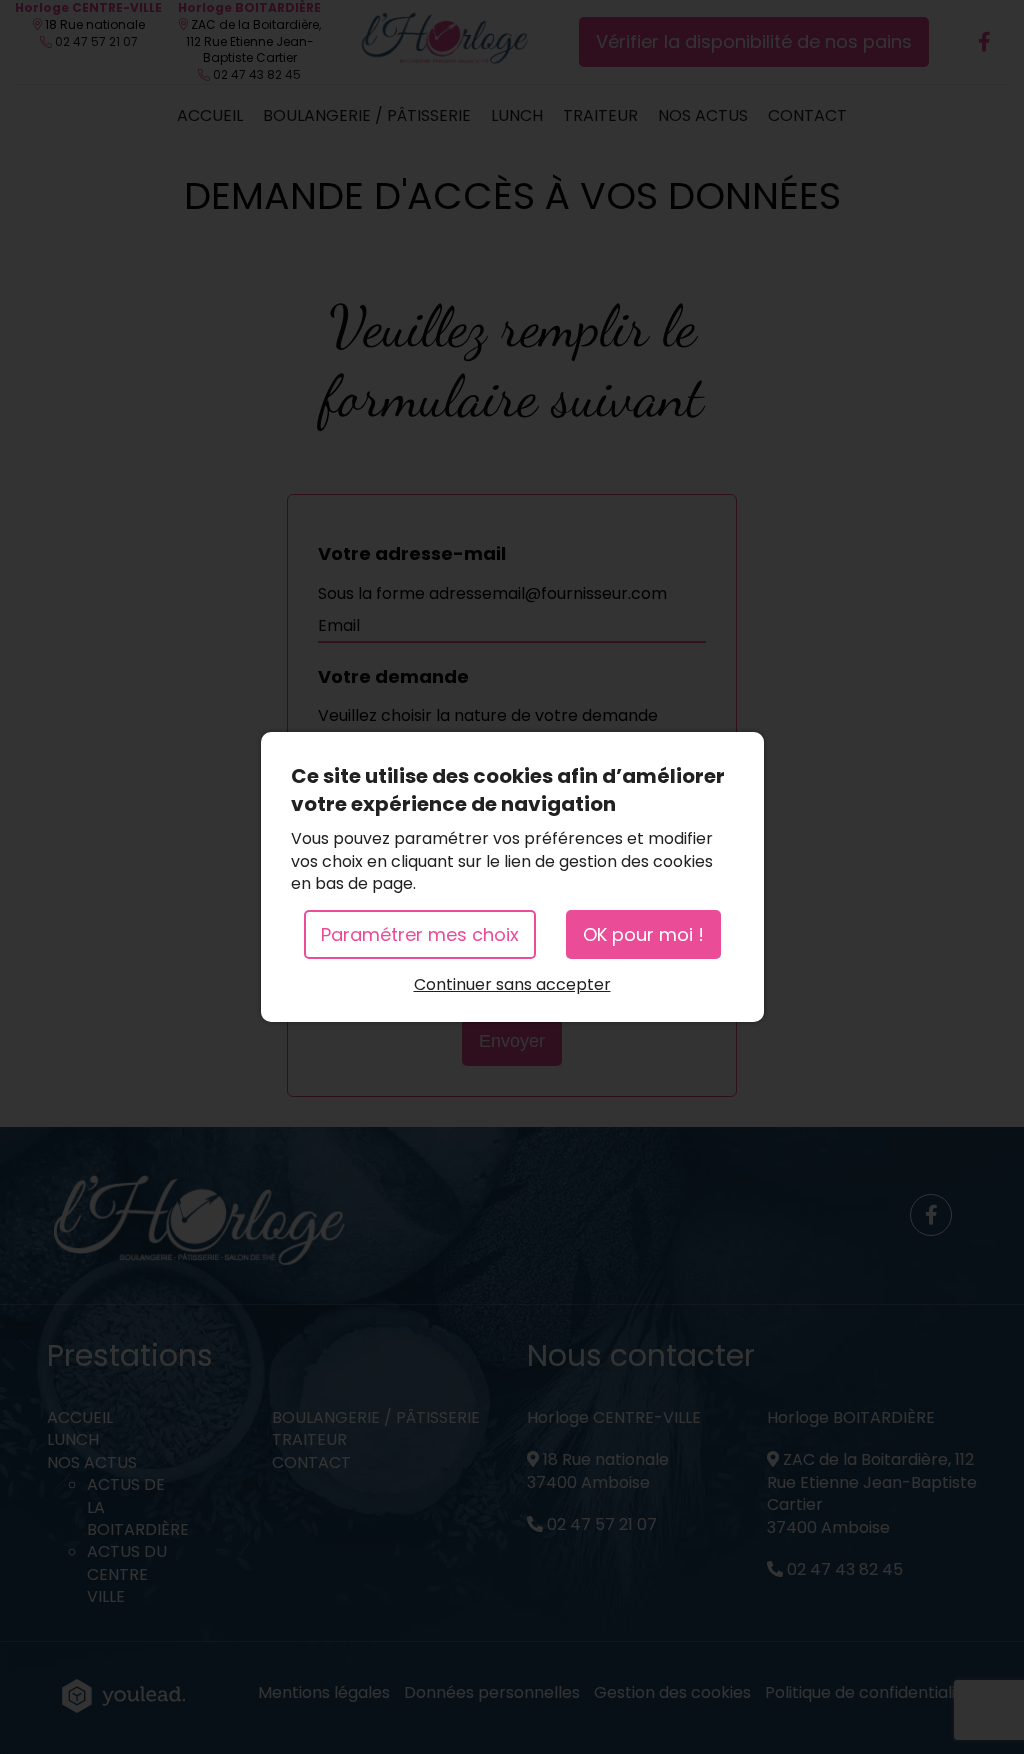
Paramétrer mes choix (420, 934)
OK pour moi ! (643, 934)
